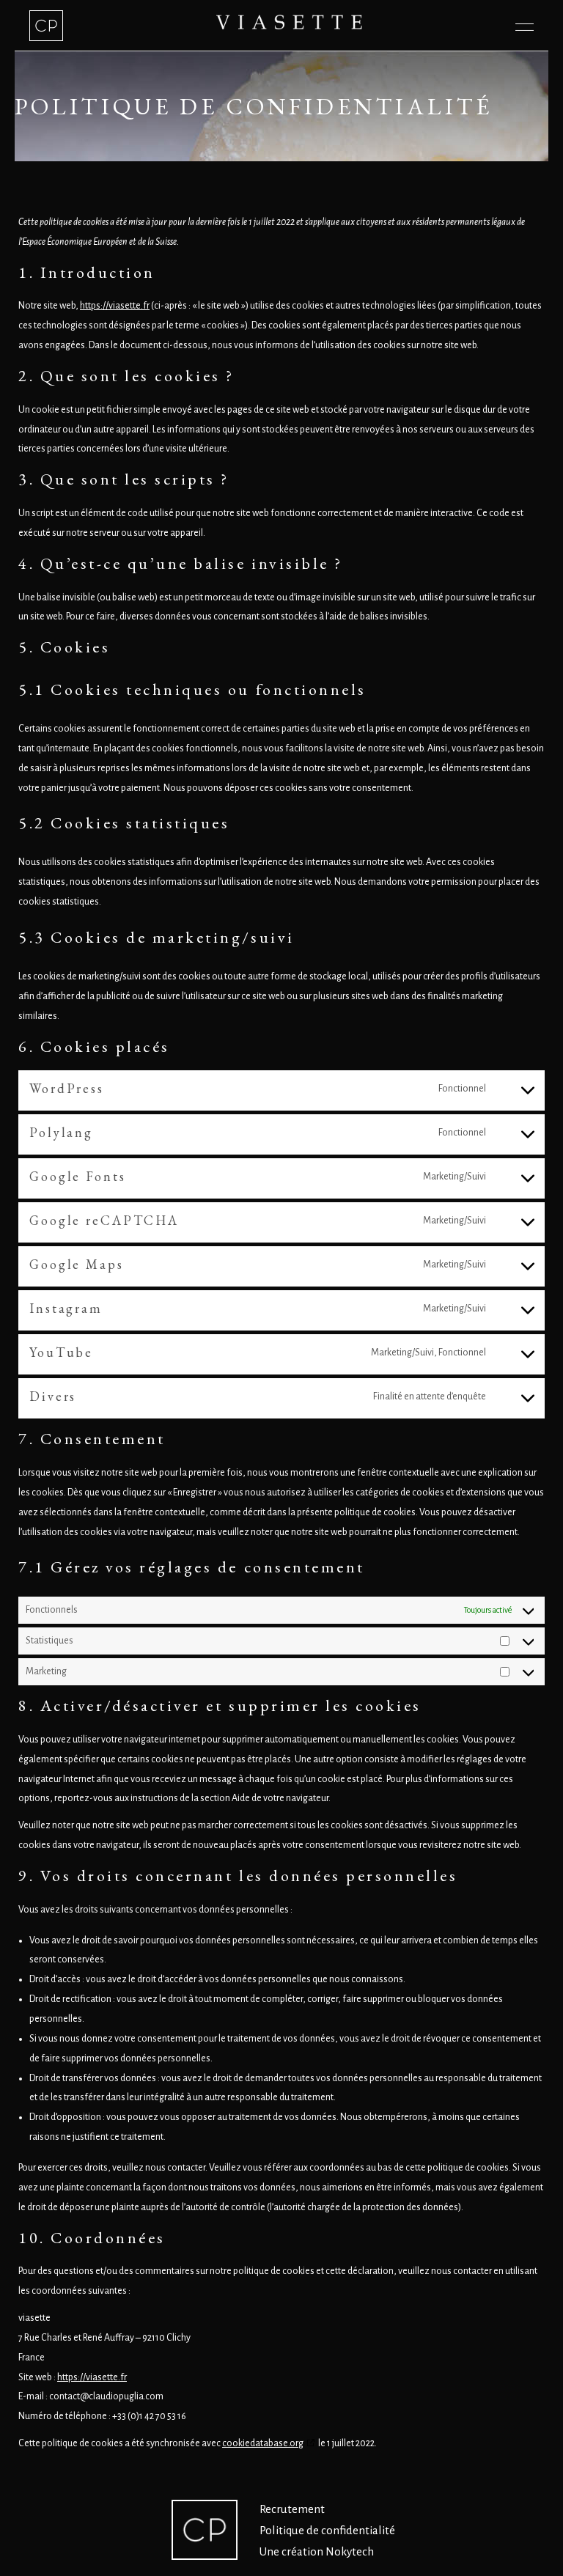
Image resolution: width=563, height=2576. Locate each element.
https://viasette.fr (115, 306)
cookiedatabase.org (263, 2443)
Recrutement (292, 2509)
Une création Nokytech (317, 2551)
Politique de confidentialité (327, 2530)
